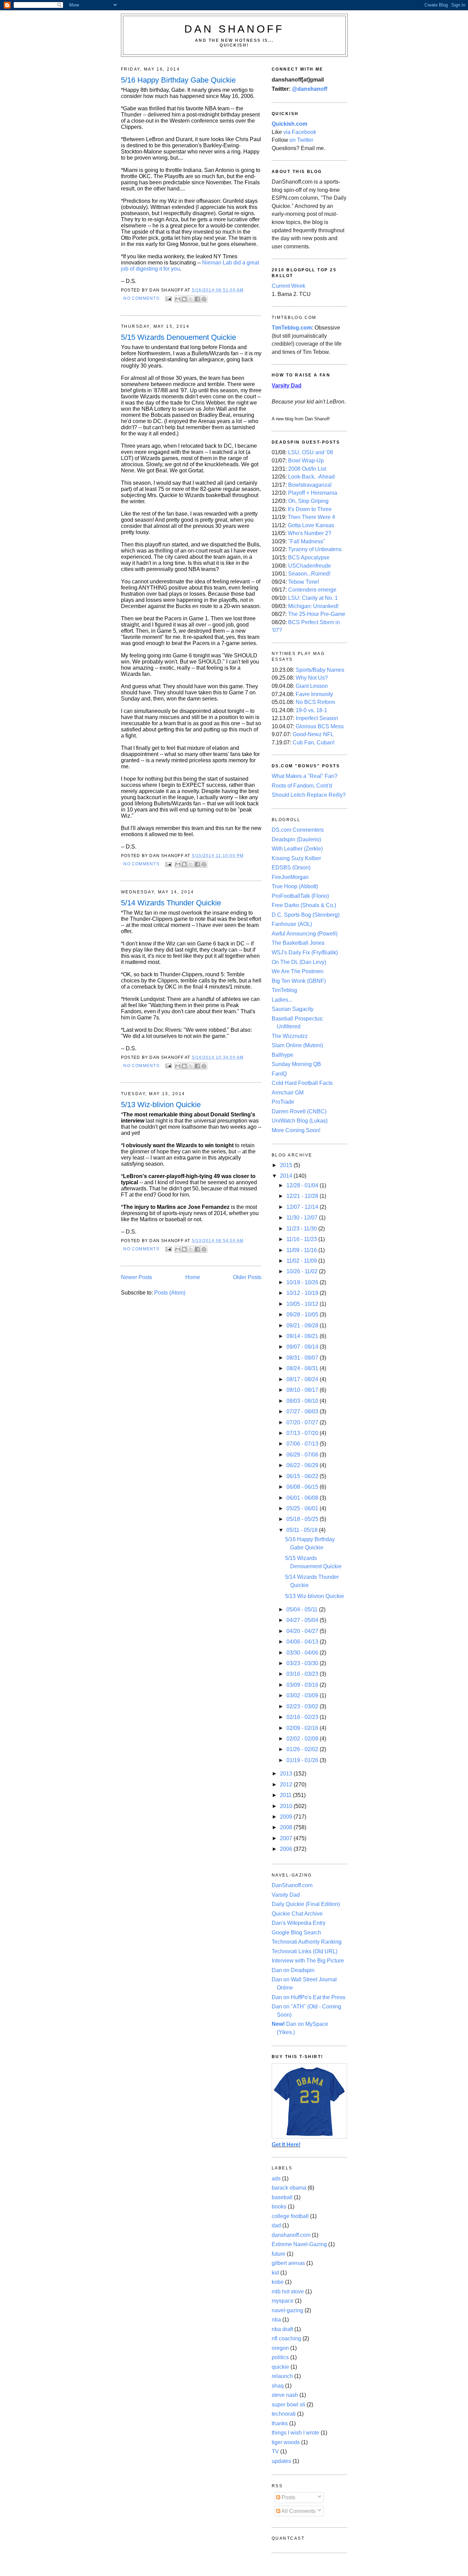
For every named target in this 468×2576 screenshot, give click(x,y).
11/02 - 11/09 (302, 1261)
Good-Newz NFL (313, 734)
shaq (278, 2386)
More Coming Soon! (296, 1130)
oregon (280, 2348)
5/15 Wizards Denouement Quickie (178, 337)
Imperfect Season (317, 718)
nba (276, 2320)
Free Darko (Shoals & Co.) (304, 905)
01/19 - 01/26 (303, 1760)
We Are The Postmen (298, 971)
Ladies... (282, 1000)
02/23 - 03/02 (303, 1706)
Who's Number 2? (310, 533)
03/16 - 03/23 (303, 1674)
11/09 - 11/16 (302, 1250)
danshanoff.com (291, 2235)
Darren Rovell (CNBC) (299, 1111)
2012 (287, 1785)
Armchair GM (288, 1093)
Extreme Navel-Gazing (299, 2244)
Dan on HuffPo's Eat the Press (309, 1997)
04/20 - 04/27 (303, 1631)
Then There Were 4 (311, 517)
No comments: (143, 298)
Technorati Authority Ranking (307, 1942)
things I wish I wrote (295, 2433)
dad (276, 2225)
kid (275, 2273)
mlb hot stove (288, 2292)
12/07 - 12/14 (303, 1207)
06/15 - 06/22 (303, 1476)
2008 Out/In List (307, 469)
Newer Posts (137, 1277)
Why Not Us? (312, 678)
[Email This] (178, 299)
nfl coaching (286, 2338)
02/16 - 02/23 (303, 1717)
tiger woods (286, 2442)
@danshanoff (310, 89)
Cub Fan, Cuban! (313, 742)
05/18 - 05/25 (303, 1519)
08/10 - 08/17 (303, 1390)
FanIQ (279, 1074)
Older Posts (247, 1277)
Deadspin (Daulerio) (296, 839)
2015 (287, 1165)
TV (275, 2451)
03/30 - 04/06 (303, 1653)
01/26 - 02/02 (303, 1749)
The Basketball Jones (298, 943)
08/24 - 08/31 (303, 1368)
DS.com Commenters (298, 830)
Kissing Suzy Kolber (296, 858)
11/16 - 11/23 (302, 1239)
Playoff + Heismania (313, 493)
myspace (283, 2301)
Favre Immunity (314, 694)
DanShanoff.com (292, 1885)
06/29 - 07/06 (303, 1455)
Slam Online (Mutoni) (297, 1045)
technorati (284, 2414)
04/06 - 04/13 (303, 1642)
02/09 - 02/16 (303, 1728)
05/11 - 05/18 (303, 1530)
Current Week (288, 286)
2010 (287, 1806)
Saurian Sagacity (293, 1009)
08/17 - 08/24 (303, 1379)
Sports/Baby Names (320, 670)
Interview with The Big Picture (308, 1961)
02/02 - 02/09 (303, 1739)
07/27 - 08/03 (303, 1411)
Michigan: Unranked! (313, 606)
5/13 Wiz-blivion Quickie (161, 1105)
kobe (278, 2282)
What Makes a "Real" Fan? (305, 776)
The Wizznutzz (290, 1036)
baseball (282, 2197)
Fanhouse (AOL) (292, 924)
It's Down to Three (310, 509)
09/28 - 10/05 (303, 1315)
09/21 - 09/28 (303, 1326)
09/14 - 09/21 (303, 1336)
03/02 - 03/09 (303, 1695)
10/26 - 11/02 (303, 1271)
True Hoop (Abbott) (295, 886)
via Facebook (300, 132)
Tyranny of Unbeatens (315, 549)
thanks (280, 2423)
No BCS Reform (315, 702)
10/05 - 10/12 (303, 1304)
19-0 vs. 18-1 (311, 710)
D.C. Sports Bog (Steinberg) (306, 915)
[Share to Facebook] (197, 299)
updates (281, 2461)
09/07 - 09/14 (303, 1347)
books (279, 2207)
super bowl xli (288, 2405)
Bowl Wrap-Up (306, 461)
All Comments (298, 2511)
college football (290, 2216)
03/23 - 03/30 (303, 1663)
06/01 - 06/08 (303, 1498)
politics (280, 2357)
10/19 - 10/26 (303, 1282)
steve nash (285, 2395)
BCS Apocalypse (309, 558)
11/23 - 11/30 (302, 1229)
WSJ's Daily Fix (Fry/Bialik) (305, 952)
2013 (287, 1774)
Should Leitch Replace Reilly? (309, 795)
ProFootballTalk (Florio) (300, 896)
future (279, 2254)
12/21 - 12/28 (303, 1196)
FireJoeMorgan (290, 877)
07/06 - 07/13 (303, 1444)
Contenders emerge (312, 590)
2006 (287, 1849)
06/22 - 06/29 (303, 1465)
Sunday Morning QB (296, 1064)
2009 (287, 1817)
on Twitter (301, 140)
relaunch (282, 2376)
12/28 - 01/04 (303, 1185)
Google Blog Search (296, 1933)
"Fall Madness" (307, 541)
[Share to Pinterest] (204, 299)
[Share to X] (191, 299)
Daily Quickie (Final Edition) (306, 1904)
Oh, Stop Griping (308, 501)
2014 (287, 1176)
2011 (286, 1795)
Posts (288, 2497)
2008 (287, 1827)
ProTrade (283, 1102)
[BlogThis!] (184, 299)
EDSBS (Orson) (291, 868)
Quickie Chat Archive (297, 1914)
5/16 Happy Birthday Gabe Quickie (178, 80)
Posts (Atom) (170, 1293)
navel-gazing (287, 2310)
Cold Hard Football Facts (302, 1083)
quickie (280, 2367)
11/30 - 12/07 (303, 1218)
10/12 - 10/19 (303, 1293)
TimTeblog (284, 990)
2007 (287, 1838)
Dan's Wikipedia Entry (299, 1923)
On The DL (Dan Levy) (299, 962)
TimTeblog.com (292, 328)
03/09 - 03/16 (303, 1685)
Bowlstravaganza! (310, 485)
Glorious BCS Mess (320, 726)
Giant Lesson (312, 686)
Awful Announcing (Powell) (305, 934)
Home (193, 1277)
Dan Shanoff (234, 29)
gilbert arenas (288, 2263)
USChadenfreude (310, 566)
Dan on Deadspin (293, 1970)
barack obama (289, 2188)
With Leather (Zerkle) (297, 849)
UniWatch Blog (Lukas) (300, 1121)
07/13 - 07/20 (303, 1433)
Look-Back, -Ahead (311, 477)
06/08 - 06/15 (303, 1487)
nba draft (282, 2329)
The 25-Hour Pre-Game (317, 614)
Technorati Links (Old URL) (305, 1951)
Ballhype (282, 1055)
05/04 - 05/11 (303, 1609)
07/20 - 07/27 (303, 1422)
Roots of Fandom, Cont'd (302, 786)
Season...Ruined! (309, 574)
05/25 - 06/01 (303, 1508)
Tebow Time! (304, 582)
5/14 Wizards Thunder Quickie (171, 903)
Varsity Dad (286, 1895)
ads (276, 2178)
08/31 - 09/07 (303, 1358)
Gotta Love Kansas (311, 525)
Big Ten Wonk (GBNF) (299, 981)
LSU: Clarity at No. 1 (313, 598)
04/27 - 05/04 (303, 1620)
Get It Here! (286, 2145)
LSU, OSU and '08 (311, 452)
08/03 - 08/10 (303, 1401)
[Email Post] (168, 298)
